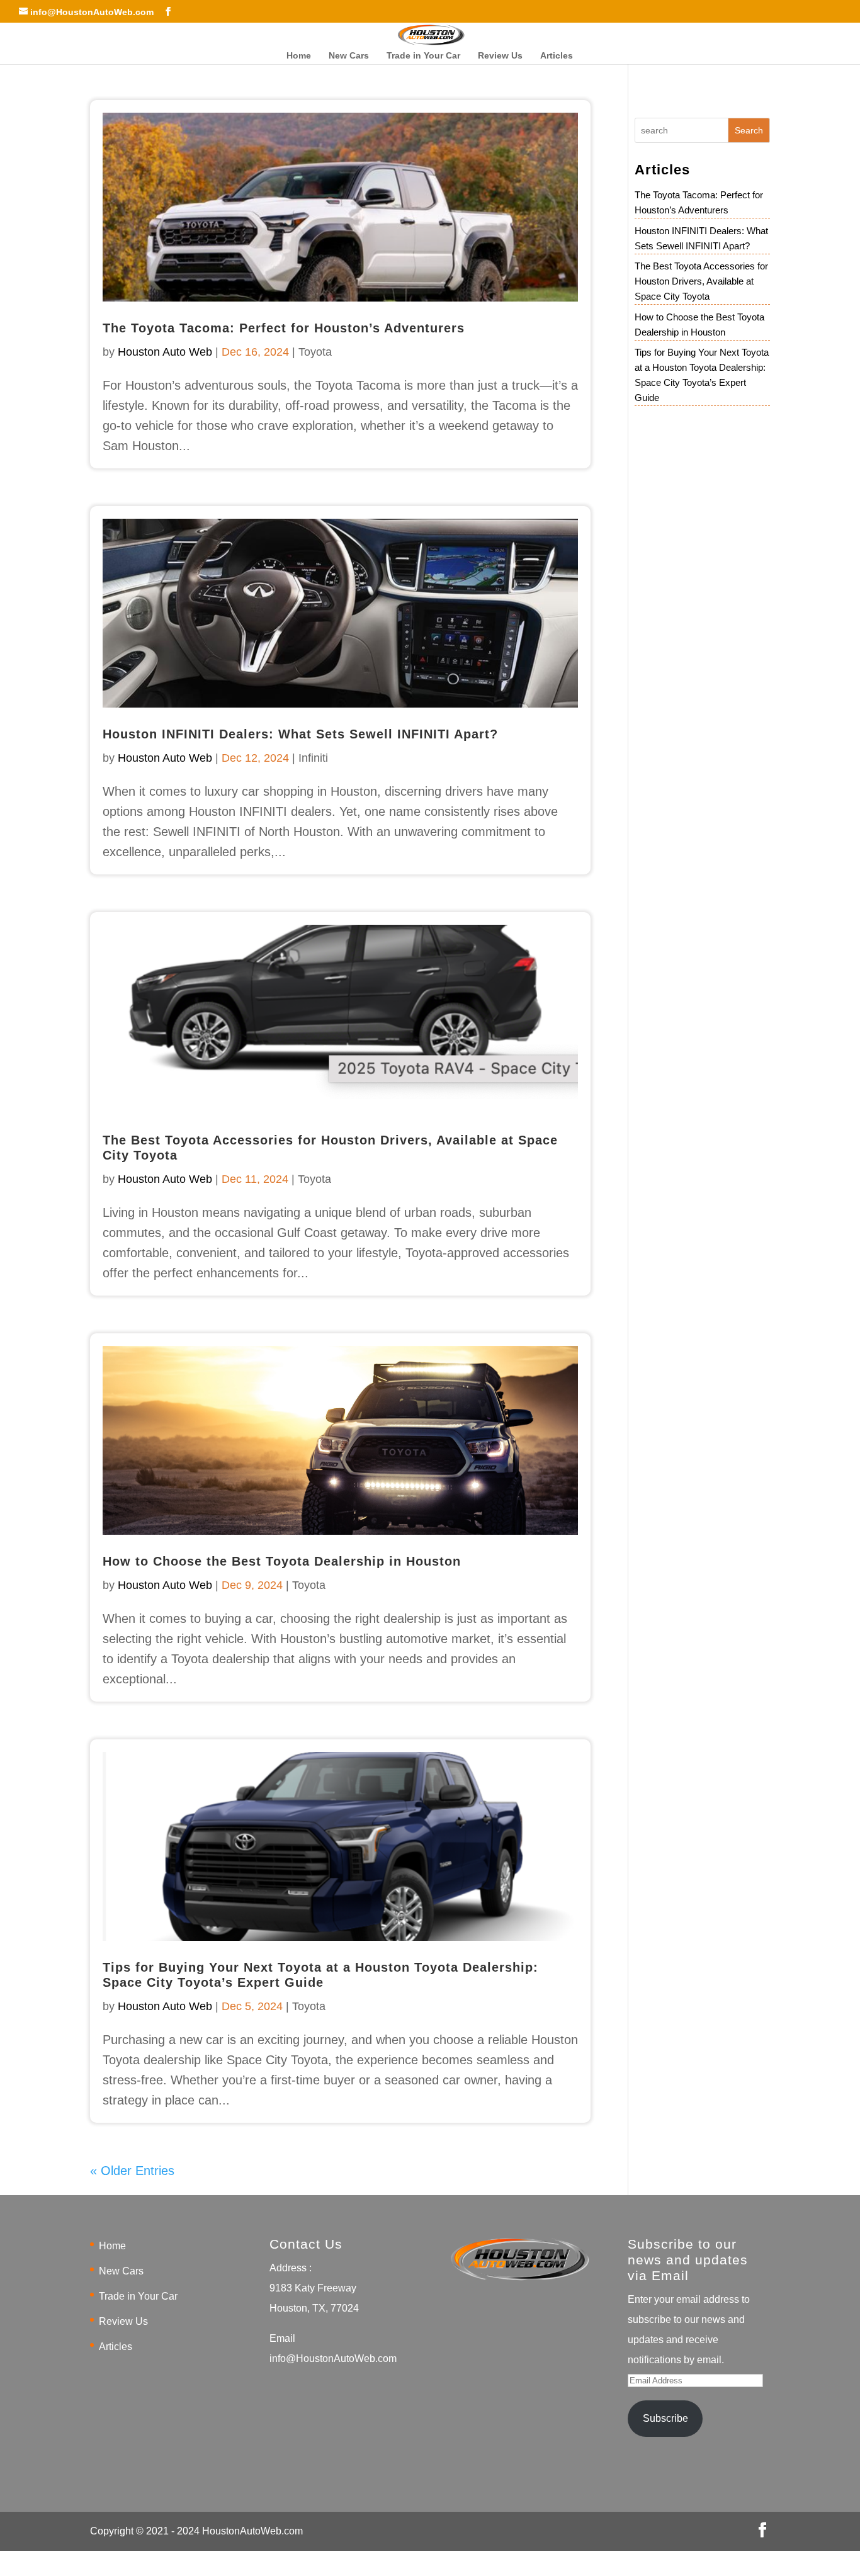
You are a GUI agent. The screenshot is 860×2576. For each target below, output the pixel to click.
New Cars (349, 56)
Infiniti (313, 758)
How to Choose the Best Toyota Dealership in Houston (282, 1561)
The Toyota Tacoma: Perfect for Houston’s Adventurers (284, 328)
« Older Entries (132, 2171)
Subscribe (665, 2418)
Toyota (315, 352)
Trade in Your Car (423, 56)
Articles (557, 56)
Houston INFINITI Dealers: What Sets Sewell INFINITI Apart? (300, 734)
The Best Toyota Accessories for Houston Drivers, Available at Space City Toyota (701, 281)
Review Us (500, 56)
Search (749, 130)
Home (299, 56)
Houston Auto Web (165, 352)
